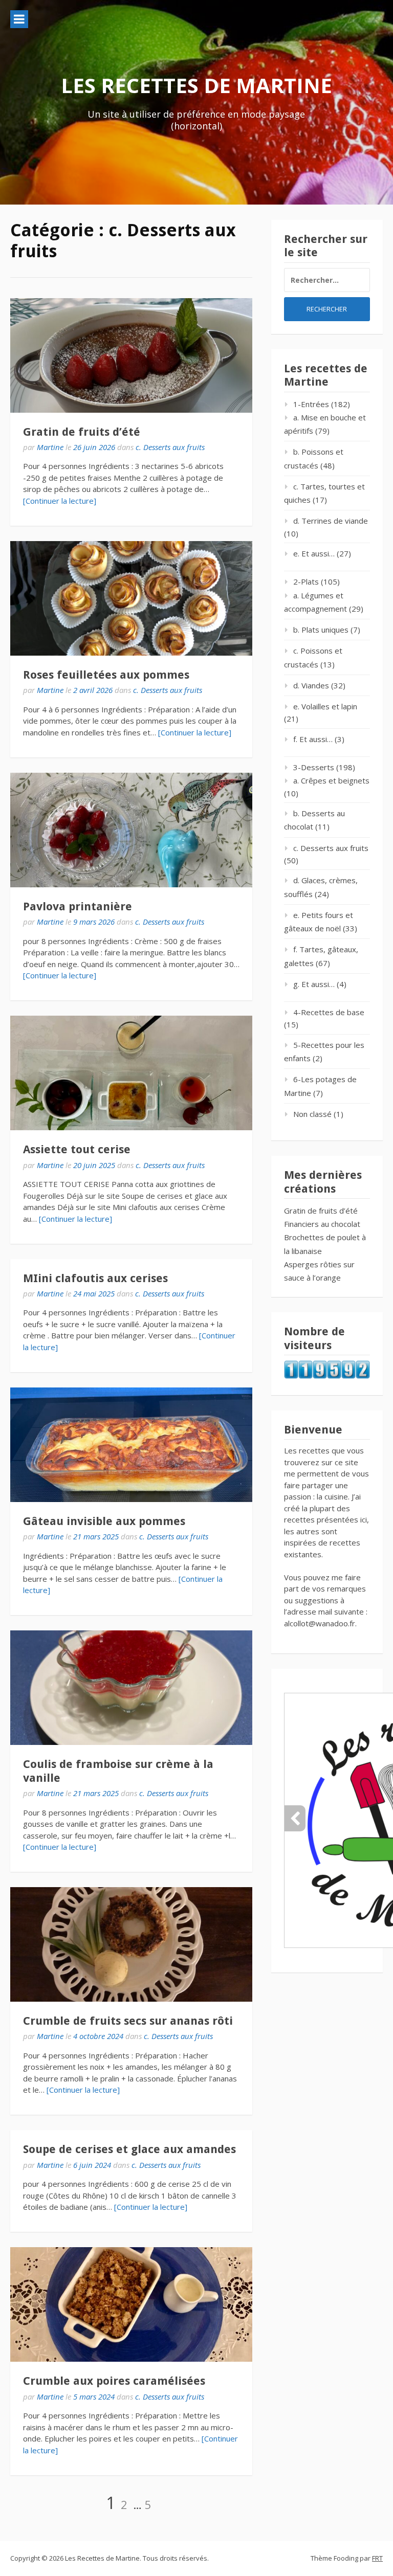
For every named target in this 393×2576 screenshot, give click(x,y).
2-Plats (306, 581)
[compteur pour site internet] (327, 1376)
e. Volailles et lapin (325, 706)
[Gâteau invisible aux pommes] (131, 1445)
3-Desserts (314, 767)
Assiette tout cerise (77, 1149)
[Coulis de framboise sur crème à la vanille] (131, 1688)
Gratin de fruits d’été (82, 432)
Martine (50, 447)
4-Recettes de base (329, 1012)
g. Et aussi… (314, 984)
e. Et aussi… (314, 553)
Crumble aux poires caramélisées (114, 2381)
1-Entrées (311, 404)
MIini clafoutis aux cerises (95, 1278)
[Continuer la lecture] (60, 501)
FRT (377, 2558)
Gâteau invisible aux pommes (104, 1521)
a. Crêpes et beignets (331, 780)
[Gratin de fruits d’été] (131, 355)
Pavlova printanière (78, 906)
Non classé (312, 1114)
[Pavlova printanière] (131, 830)
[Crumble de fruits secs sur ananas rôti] (131, 1944)
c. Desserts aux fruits (170, 447)
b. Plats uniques (321, 630)
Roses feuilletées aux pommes (106, 675)
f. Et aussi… (313, 739)
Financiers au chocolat (322, 1224)
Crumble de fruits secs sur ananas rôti (128, 2021)
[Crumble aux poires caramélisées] (131, 2304)
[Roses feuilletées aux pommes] (131, 598)
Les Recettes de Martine (196, 85)
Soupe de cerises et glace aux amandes (129, 2149)
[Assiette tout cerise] (131, 1073)
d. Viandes (311, 685)
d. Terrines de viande (331, 521)
